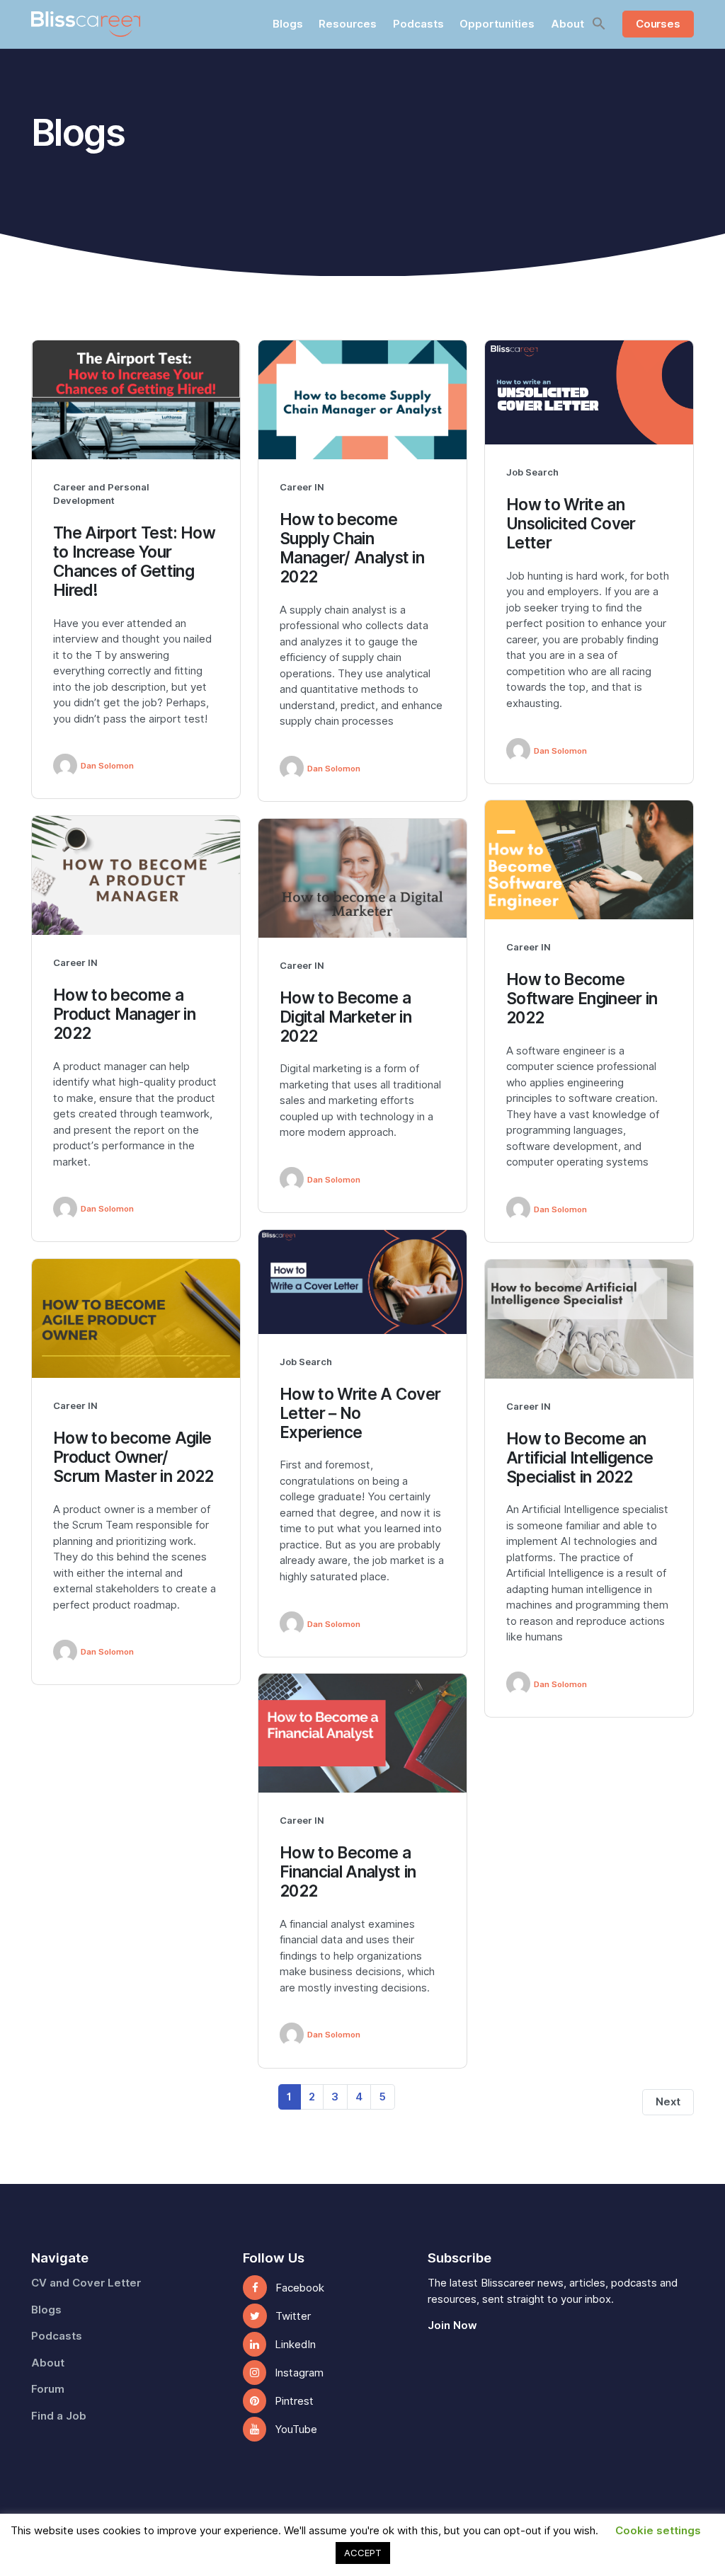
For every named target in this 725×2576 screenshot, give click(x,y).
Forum (48, 2389)
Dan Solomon (107, 766)
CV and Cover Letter (86, 2283)
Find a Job (59, 2416)
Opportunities (497, 24)
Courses (658, 24)
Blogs (288, 24)
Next (668, 2102)
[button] (599, 23)
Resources (348, 24)
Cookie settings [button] (658, 2531)
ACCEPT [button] (363, 2553)
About (567, 24)
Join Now (452, 2325)
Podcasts (418, 24)
